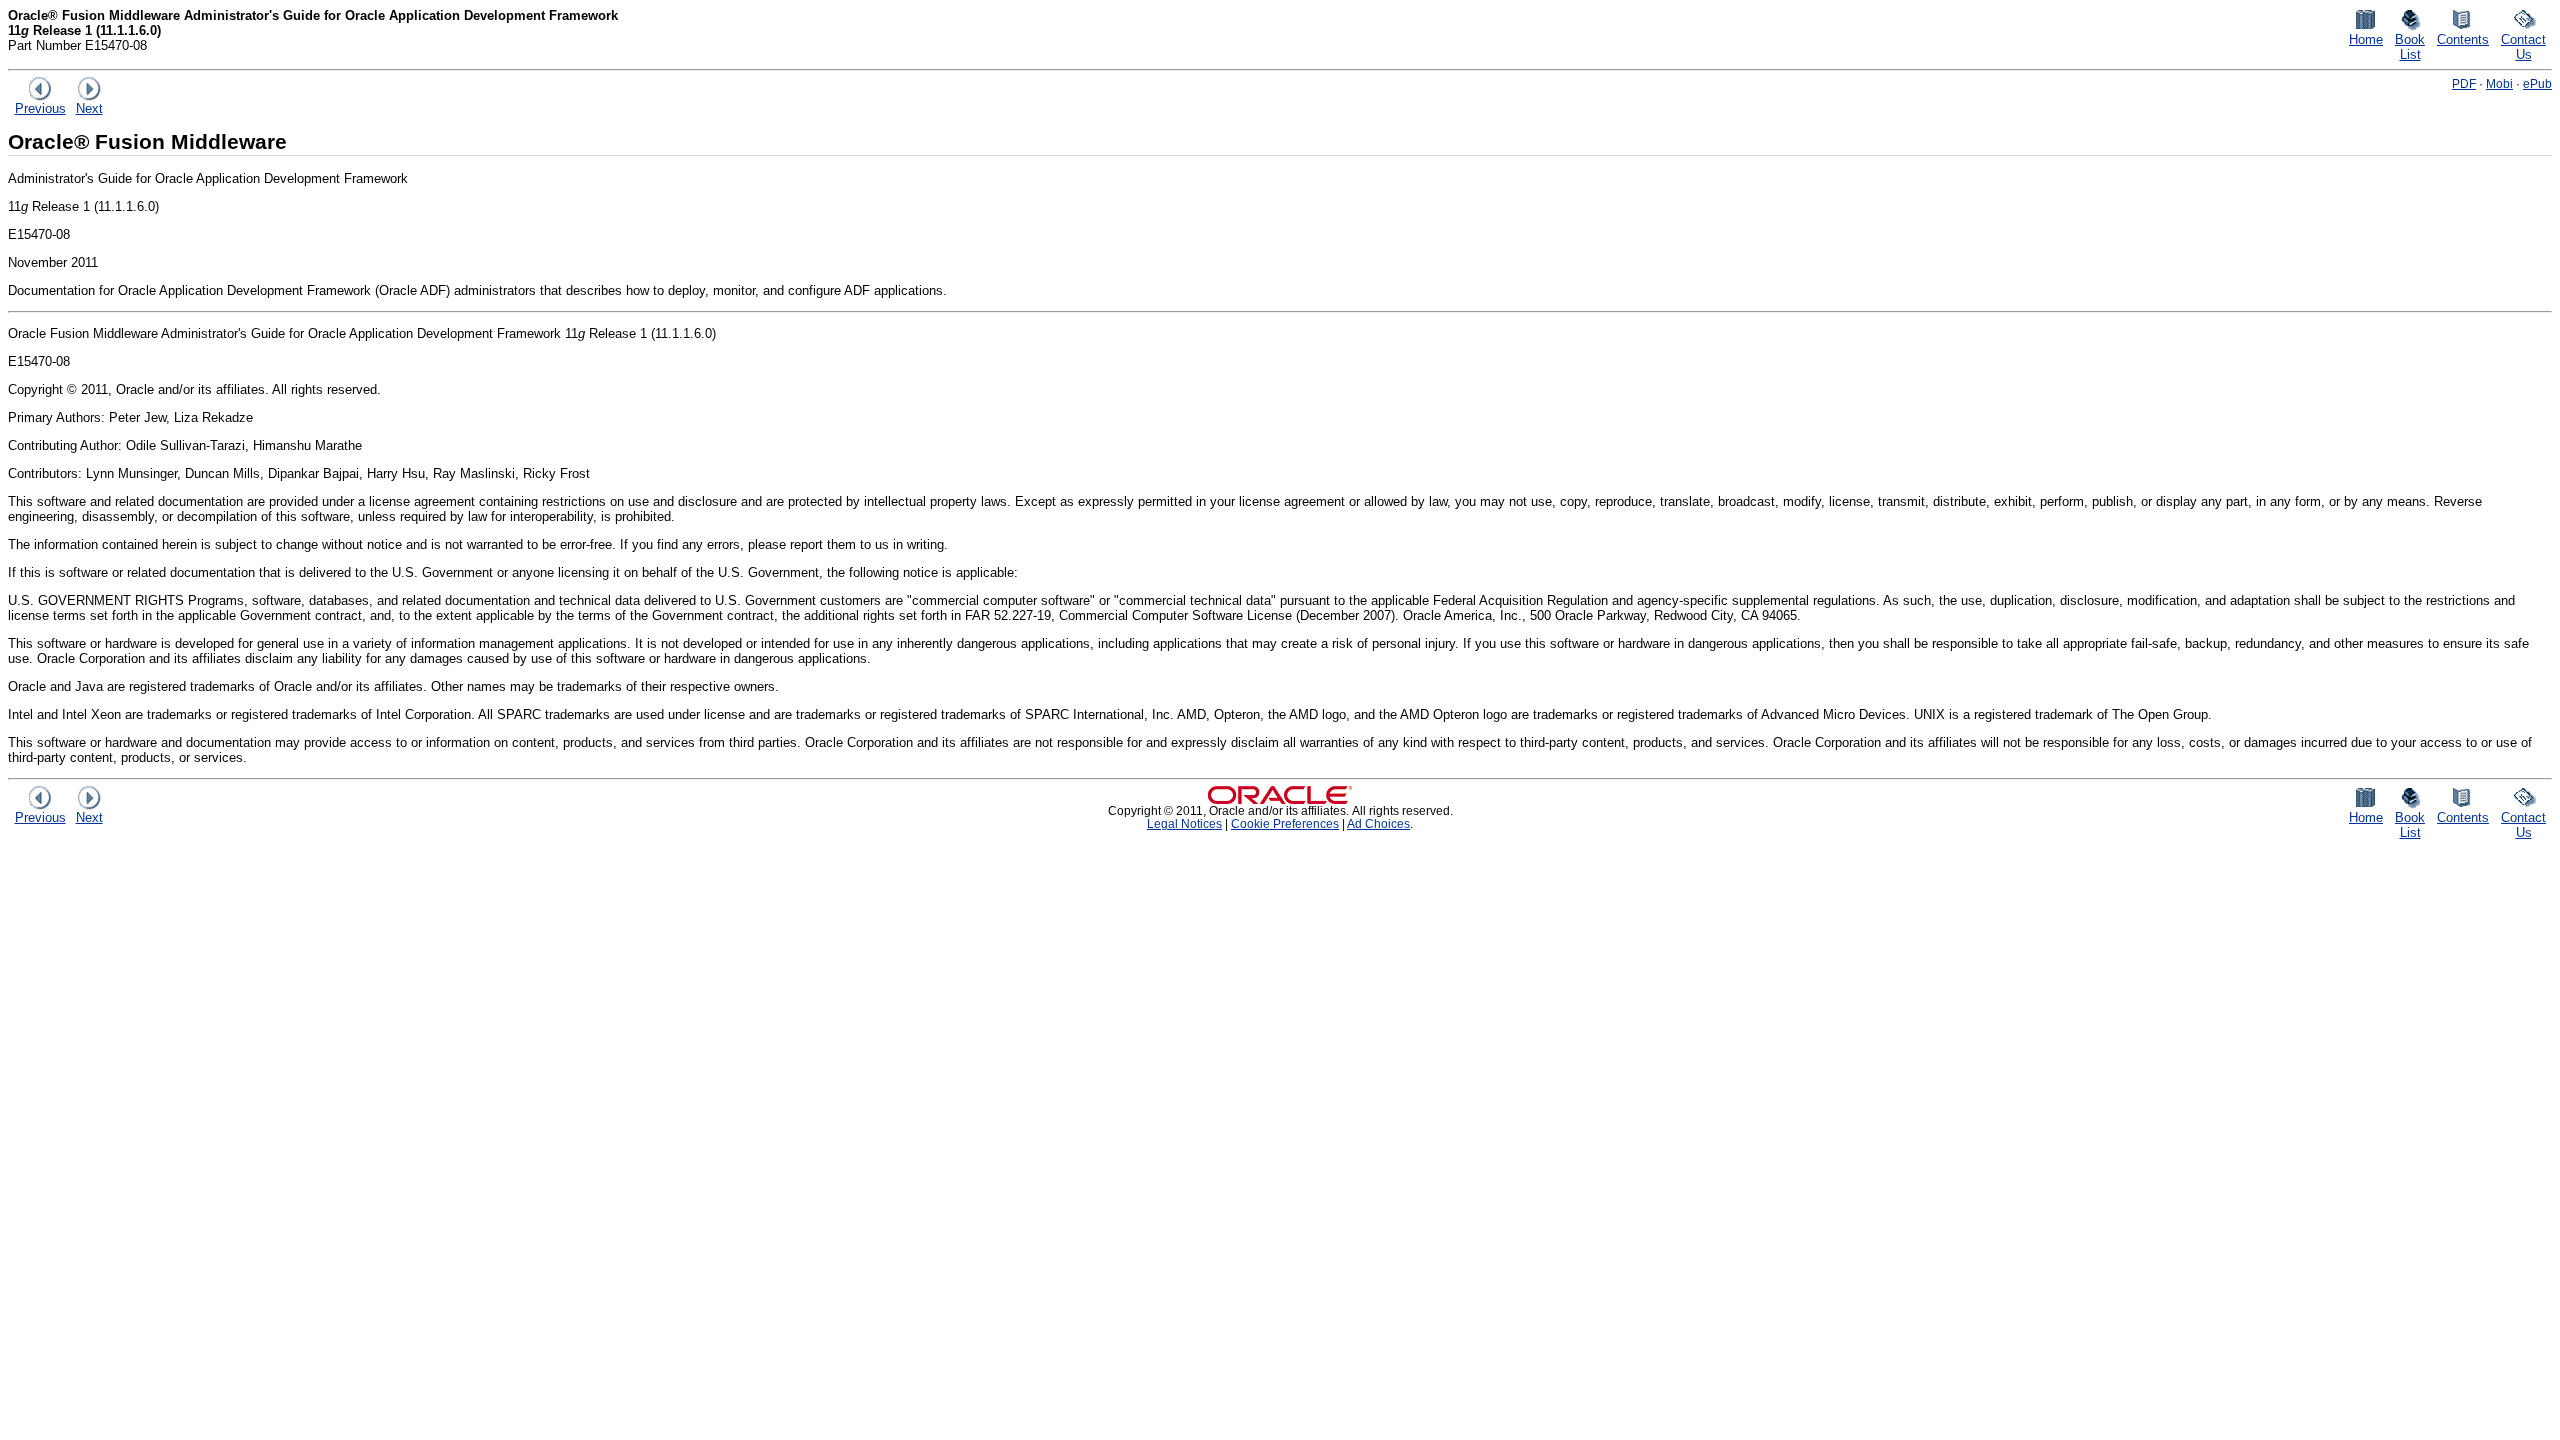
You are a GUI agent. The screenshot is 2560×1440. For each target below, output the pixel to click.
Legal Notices (1184, 823)
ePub (2537, 83)
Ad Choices (1378, 823)
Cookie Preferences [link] (1285, 823)
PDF (2464, 83)
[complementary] (1285, 823)
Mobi (2499, 83)
